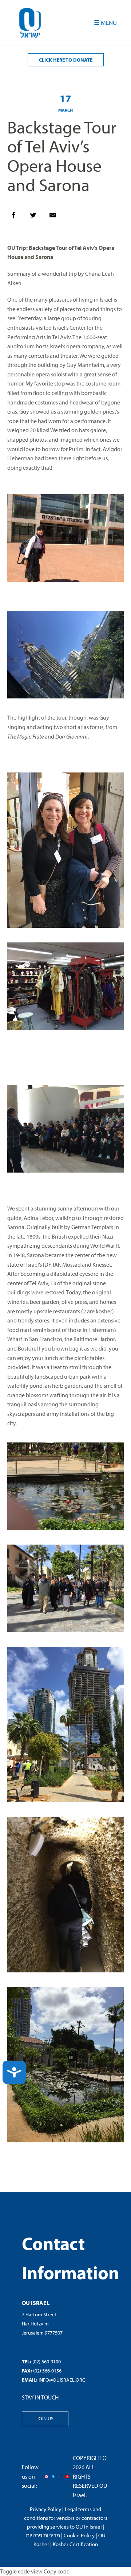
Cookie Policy (79, 2535)
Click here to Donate (66, 60)
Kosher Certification (75, 2544)
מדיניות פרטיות (43, 2535)
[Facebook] (17, 217)
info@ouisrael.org (62, 2380)
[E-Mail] (56, 217)
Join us (45, 2418)
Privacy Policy (45, 2509)
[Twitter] (37, 217)
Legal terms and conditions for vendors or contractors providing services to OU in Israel (66, 2518)
